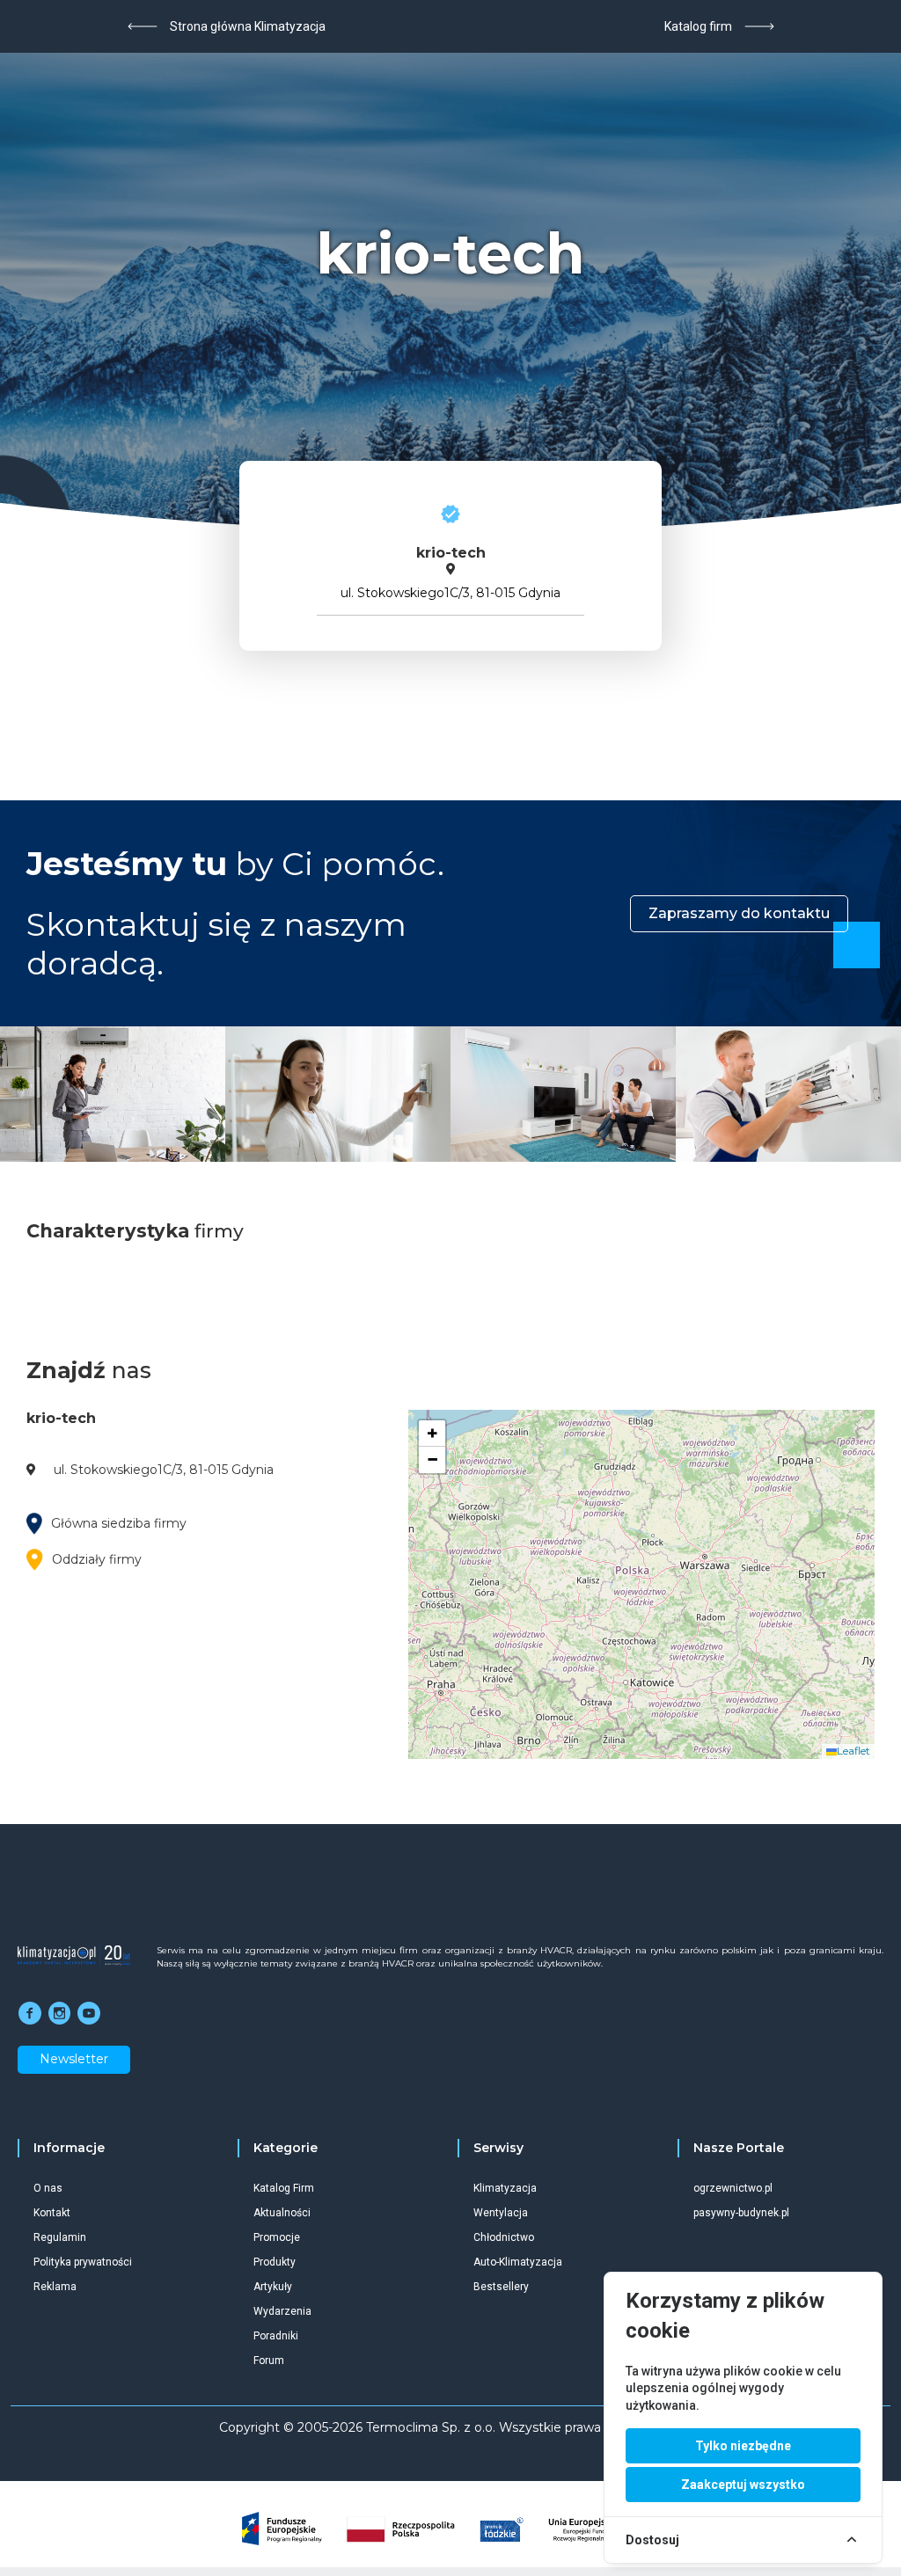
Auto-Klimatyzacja (518, 2262)
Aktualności (282, 2213)
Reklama (55, 2287)
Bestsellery (501, 2287)
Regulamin (60, 2237)
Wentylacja (501, 2213)
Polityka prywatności (83, 2262)
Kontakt (52, 2213)
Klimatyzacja (505, 2188)
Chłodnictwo (504, 2237)
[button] (432, 1434)
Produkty (275, 2262)
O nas (48, 2188)
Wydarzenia (282, 2311)
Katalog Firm (284, 2188)
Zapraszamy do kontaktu (739, 913)
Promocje (277, 2237)
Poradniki (276, 2336)
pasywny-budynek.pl (741, 2213)
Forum (269, 2361)
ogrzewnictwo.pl (733, 2188)
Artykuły (273, 2287)
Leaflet (853, 1751)
